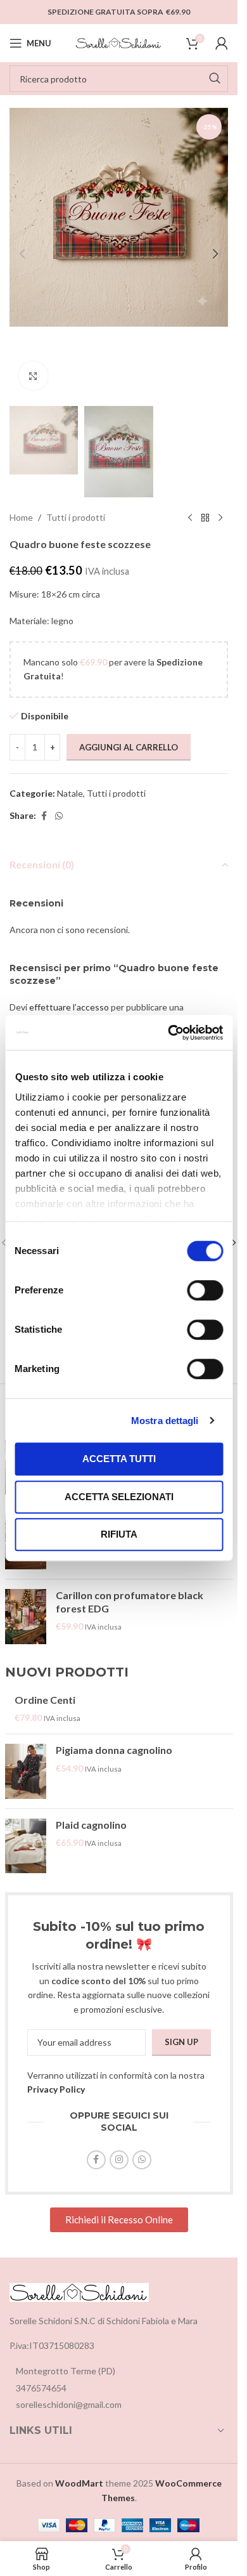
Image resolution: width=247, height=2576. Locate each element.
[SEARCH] (215, 79)
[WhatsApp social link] (59, 816)
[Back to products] (205, 518)
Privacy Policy (56, 2089)
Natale (70, 793)
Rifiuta (119, 1534)
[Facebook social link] (44, 816)
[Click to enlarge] (33, 376)
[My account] (222, 43)
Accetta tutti (119, 1459)
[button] (22, 254)
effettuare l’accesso (69, 1007)
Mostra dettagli (165, 1421)
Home (21, 517)
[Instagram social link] (119, 2160)
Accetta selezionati (119, 1497)
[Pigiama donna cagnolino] (26, 1771)
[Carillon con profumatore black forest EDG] (26, 1617)
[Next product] (220, 518)
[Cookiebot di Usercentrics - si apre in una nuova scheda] (169, 1033)
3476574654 (41, 2388)
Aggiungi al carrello (129, 747)
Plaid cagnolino (91, 1825)
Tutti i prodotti (76, 517)
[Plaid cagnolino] (26, 1846)
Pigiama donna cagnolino (114, 1750)
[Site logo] (119, 42)
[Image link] (79, 2291)
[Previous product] (190, 518)
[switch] (205, 1290)
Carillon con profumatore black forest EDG (130, 1602)
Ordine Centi (45, 1700)
